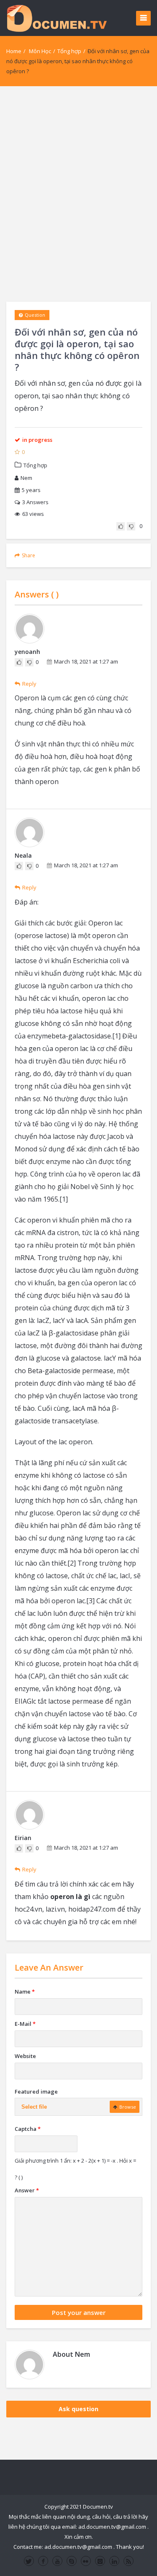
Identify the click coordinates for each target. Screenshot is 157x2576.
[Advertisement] (78, 194)
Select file (34, 2107)
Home (14, 51)
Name (25, 1992)
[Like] (121, 526)
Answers (35, 502)
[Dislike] (131, 526)
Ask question (78, 2409)
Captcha (28, 2129)
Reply (29, 684)
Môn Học (40, 51)
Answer (27, 2190)
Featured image (36, 2092)
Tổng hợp (69, 51)
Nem (26, 478)
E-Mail (25, 2024)
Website (25, 2056)
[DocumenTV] (57, 18)
